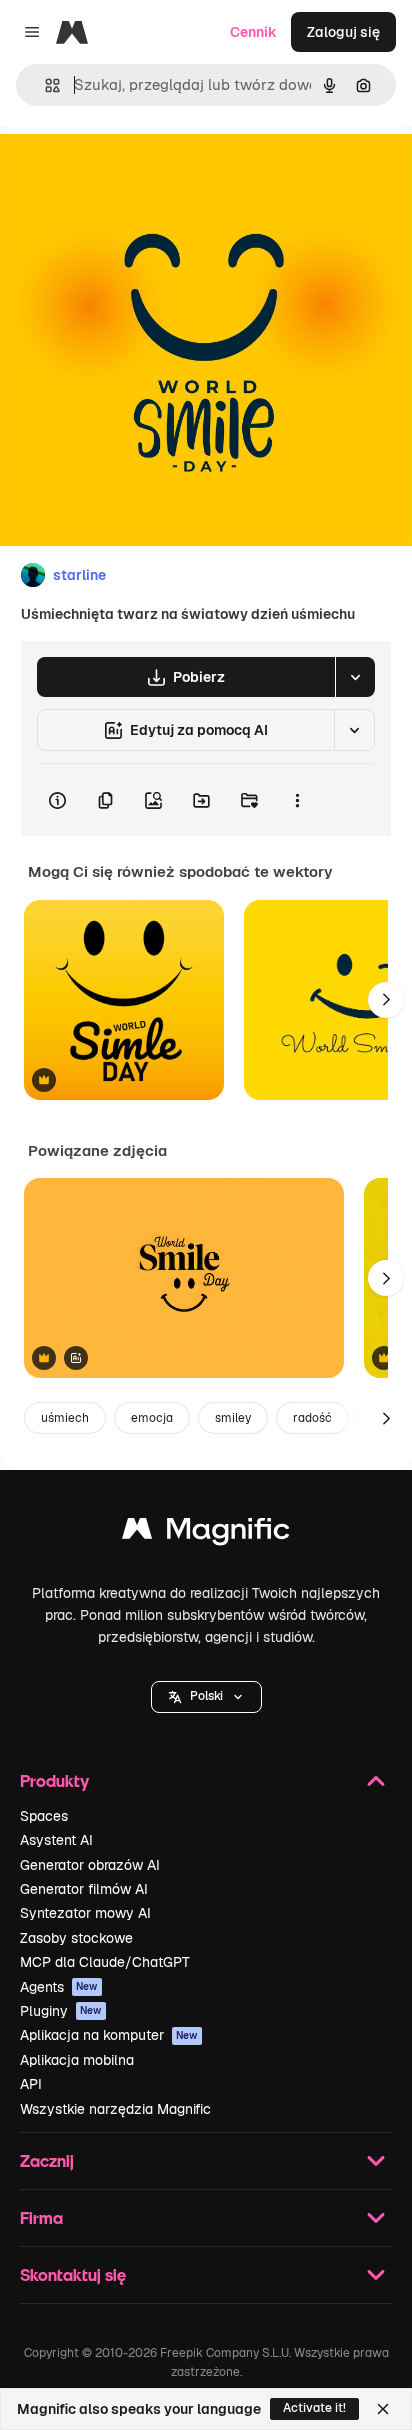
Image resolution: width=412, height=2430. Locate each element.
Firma (41, 2217)
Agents (59, 1987)
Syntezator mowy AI (85, 1913)
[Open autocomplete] (44, 85)
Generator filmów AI (84, 1889)
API (31, 2084)
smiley (233, 1418)
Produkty (54, 1780)
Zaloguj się (343, 32)
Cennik (253, 32)
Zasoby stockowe (76, 1938)
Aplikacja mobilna (77, 2060)
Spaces (44, 1816)
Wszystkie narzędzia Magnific (115, 2109)
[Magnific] (206, 1533)
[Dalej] (386, 1000)
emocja (152, 1418)
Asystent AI (56, 1840)
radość (312, 1418)
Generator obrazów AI (90, 1865)
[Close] (383, 2409)
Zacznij (47, 2160)
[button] (206, 1697)
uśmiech (65, 1418)
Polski (206, 1696)
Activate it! (314, 2408)
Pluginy (61, 2011)
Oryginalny (138, 171)
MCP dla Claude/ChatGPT (105, 1962)
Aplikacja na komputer (109, 2035)
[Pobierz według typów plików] (355, 677)
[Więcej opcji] (297, 800)
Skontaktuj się (73, 2274)
